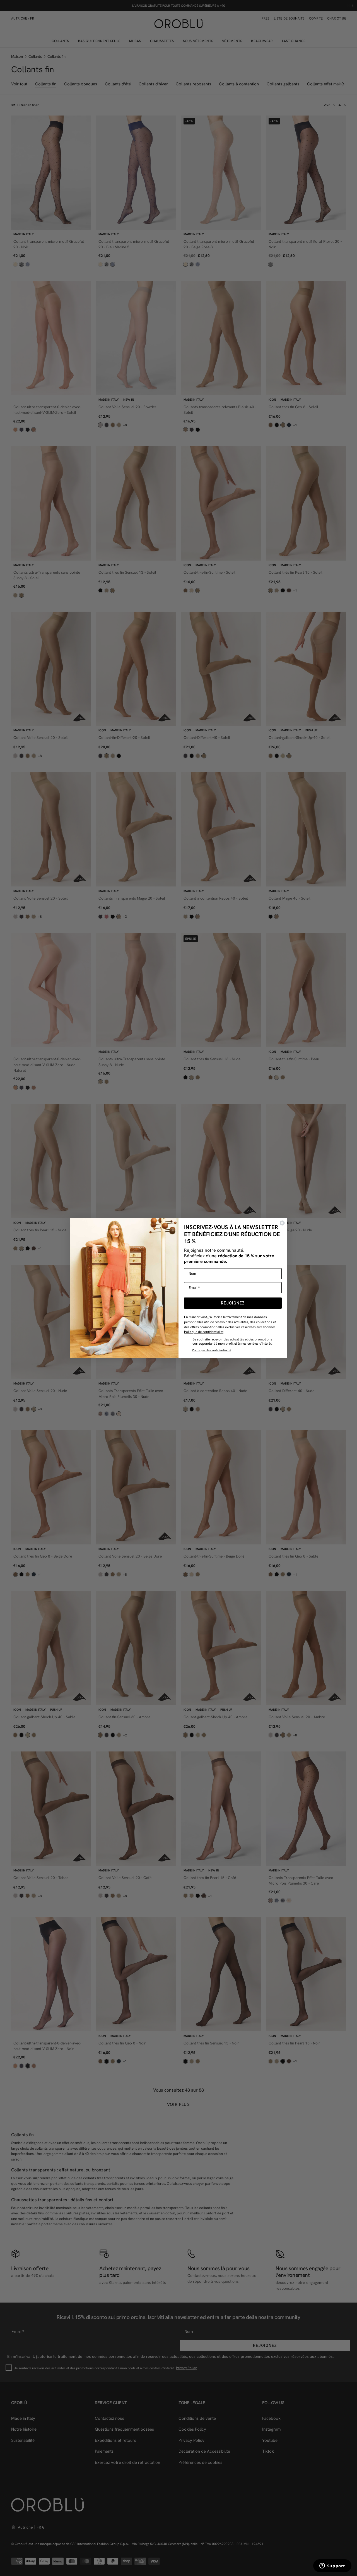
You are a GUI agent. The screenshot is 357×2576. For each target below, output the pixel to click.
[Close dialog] (282, 1223)
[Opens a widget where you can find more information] (332, 2566)
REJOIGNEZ (233, 1303)
